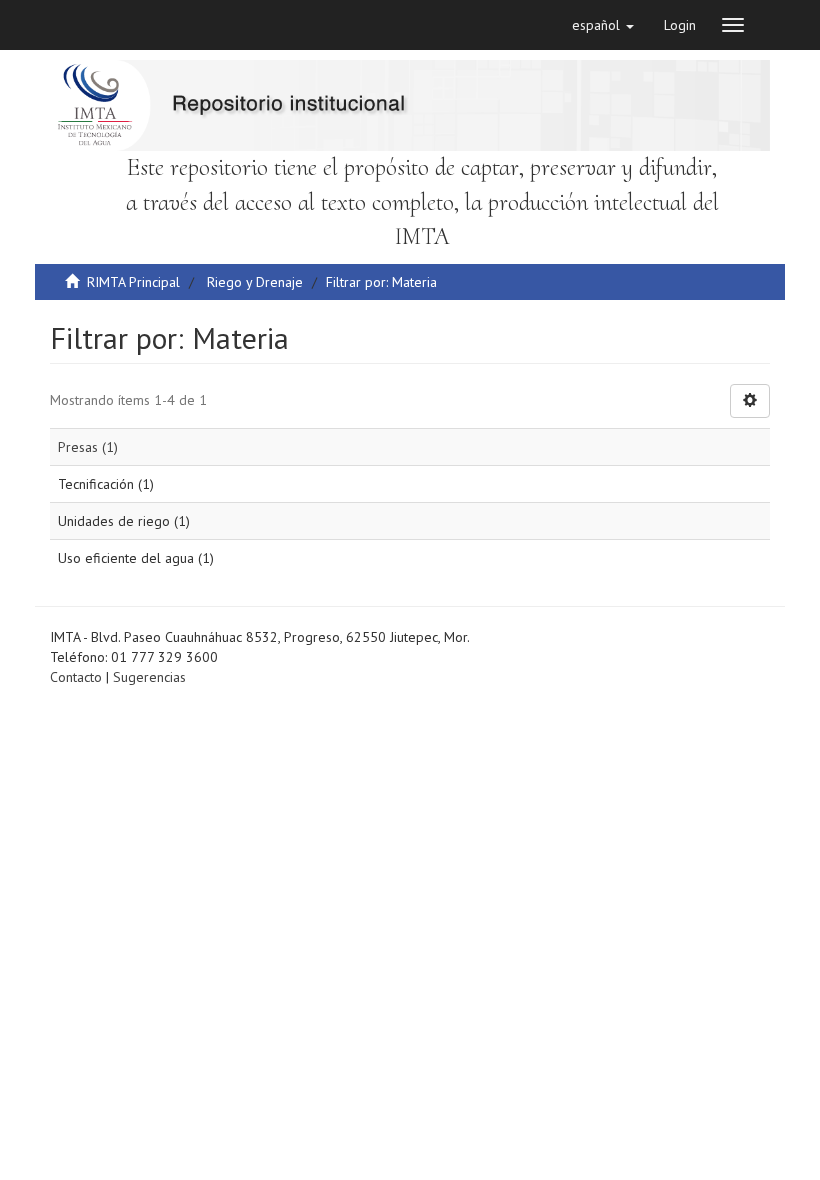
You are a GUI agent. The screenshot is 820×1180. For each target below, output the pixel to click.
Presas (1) (88, 447)
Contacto (76, 677)
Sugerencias (149, 677)
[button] (603, 25)
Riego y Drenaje (255, 282)
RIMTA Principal (133, 282)
